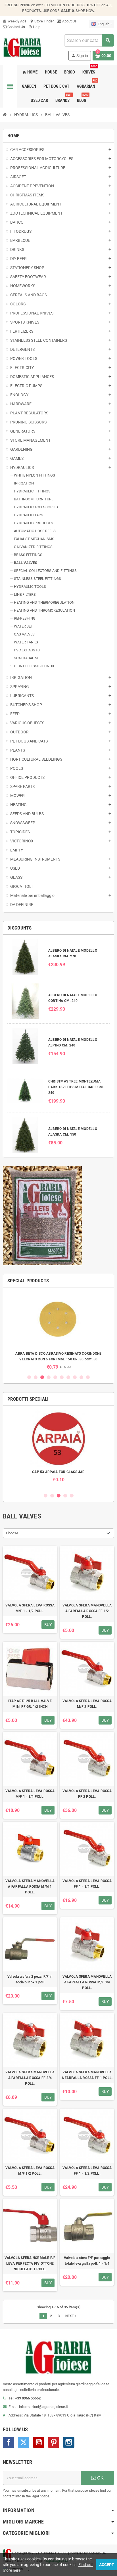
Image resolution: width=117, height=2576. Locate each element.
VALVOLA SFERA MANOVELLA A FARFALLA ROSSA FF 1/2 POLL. (87, 1611)
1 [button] (29, 1377)
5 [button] (55, 1377)
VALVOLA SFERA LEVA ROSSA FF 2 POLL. (87, 1794)
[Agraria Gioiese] (22, 47)
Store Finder (42, 21)
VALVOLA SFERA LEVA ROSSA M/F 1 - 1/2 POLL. (30, 1608)
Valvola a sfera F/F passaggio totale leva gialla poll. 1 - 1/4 (87, 2261)
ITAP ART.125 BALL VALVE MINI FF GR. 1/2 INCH (30, 1704)
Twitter (24, 2442)
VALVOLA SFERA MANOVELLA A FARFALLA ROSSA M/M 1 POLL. (30, 1887)
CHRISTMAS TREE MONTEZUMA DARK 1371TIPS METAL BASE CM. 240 (76, 1087)
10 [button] (88, 1377)
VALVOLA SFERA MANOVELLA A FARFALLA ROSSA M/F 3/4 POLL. (87, 1982)
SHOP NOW (85, 11)
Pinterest (54, 2442)
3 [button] (42, 1377)
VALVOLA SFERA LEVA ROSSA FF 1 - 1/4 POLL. (87, 1884)
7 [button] (68, 1377)
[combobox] (89, 40)
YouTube (39, 2442)
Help (34, 27)
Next (72, 2316)
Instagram (69, 2442)
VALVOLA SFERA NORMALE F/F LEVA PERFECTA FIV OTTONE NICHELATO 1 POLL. (30, 2264)
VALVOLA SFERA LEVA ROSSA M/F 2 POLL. (87, 1704)
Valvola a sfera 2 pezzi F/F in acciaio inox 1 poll (30, 1979)
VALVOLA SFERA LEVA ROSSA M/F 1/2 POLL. (30, 2171)
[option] (58, 1331)
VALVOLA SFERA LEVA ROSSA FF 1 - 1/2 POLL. (87, 2171)
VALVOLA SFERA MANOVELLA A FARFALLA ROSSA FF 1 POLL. (87, 2075)
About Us (69, 21)
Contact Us (16, 27)
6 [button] (62, 1377)
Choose (12, 1533)
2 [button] (36, 1377)
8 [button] (75, 1377)
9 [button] (81, 1377)
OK (100, 2478)
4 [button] (49, 1377)
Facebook (9, 2442)
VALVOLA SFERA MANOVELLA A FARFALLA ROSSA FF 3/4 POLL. (30, 2078)
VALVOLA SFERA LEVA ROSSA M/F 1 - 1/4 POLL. (30, 1794)
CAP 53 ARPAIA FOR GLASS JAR (58, 1472)
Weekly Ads (15, 21)
